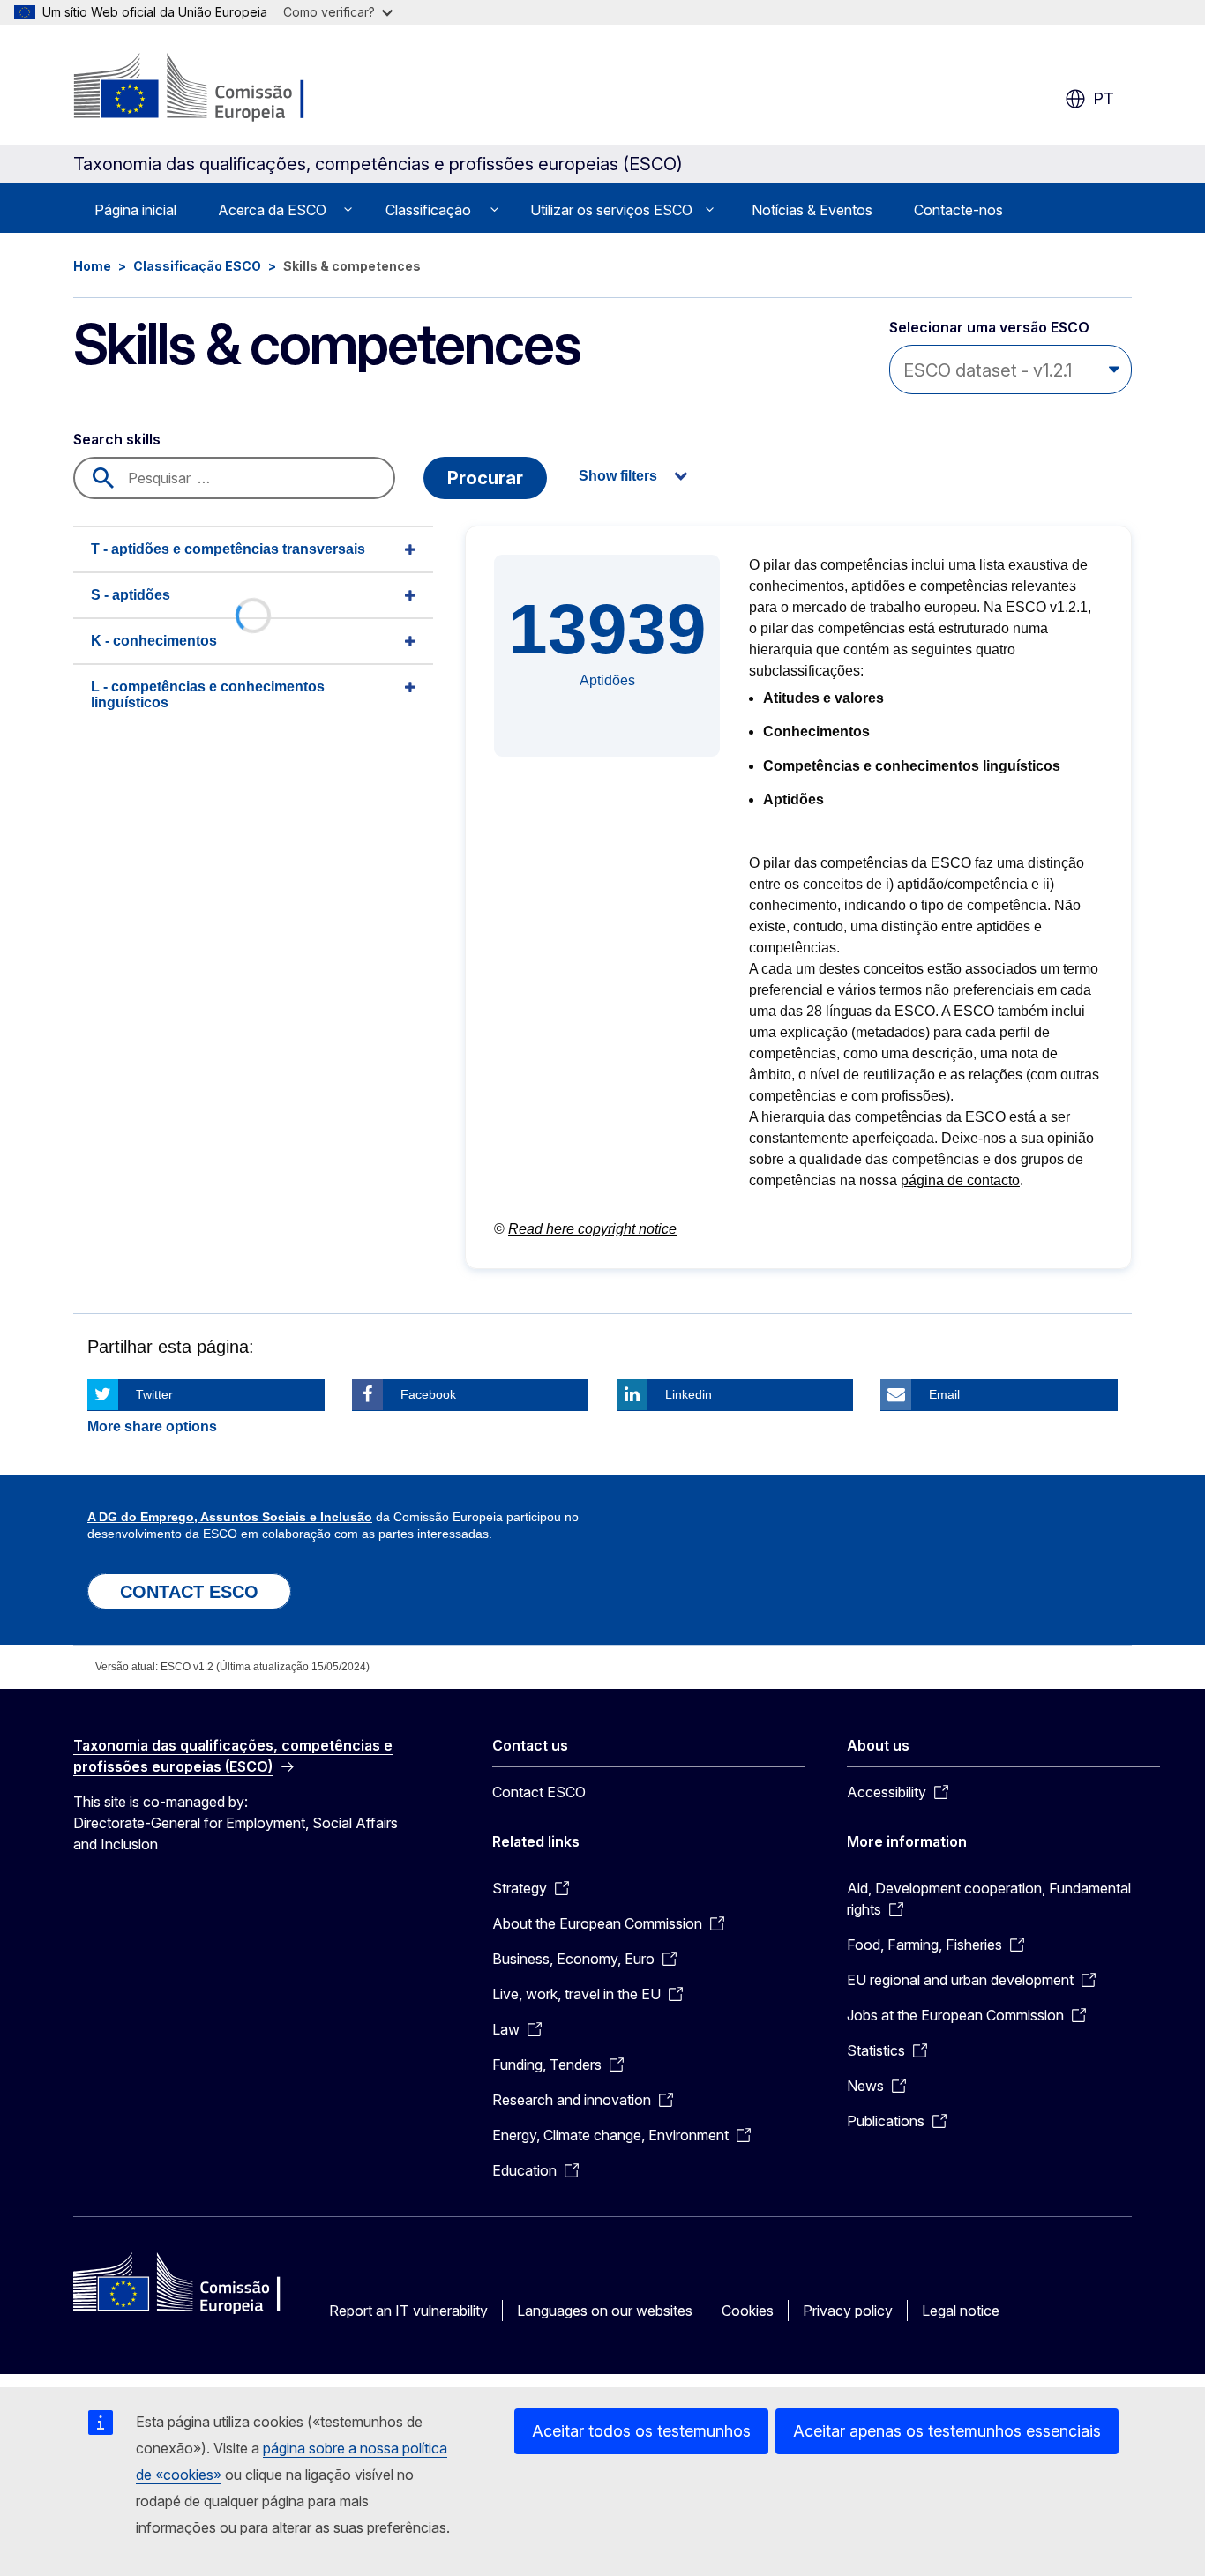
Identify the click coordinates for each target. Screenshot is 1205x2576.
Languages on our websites (605, 2311)
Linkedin (689, 1394)
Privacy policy (848, 2311)
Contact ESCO (539, 1792)
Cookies (748, 2311)
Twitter (154, 1394)
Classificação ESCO (197, 266)
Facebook (428, 1394)
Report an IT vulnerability (408, 2311)
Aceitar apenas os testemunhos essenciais (947, 2431)
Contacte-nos (958, 210)
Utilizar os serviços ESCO (611, 210)
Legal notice (961, 2311)
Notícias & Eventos (812, 210)
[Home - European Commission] (216, 88)
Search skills (117, 439)
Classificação (428, 210)
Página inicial (135, 210)
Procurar (485, 478)
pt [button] (1104, 98)
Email (944, 1394)
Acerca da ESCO (272, 210)
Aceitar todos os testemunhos (641, 2431)
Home (92, 266)
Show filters (618, 476)
